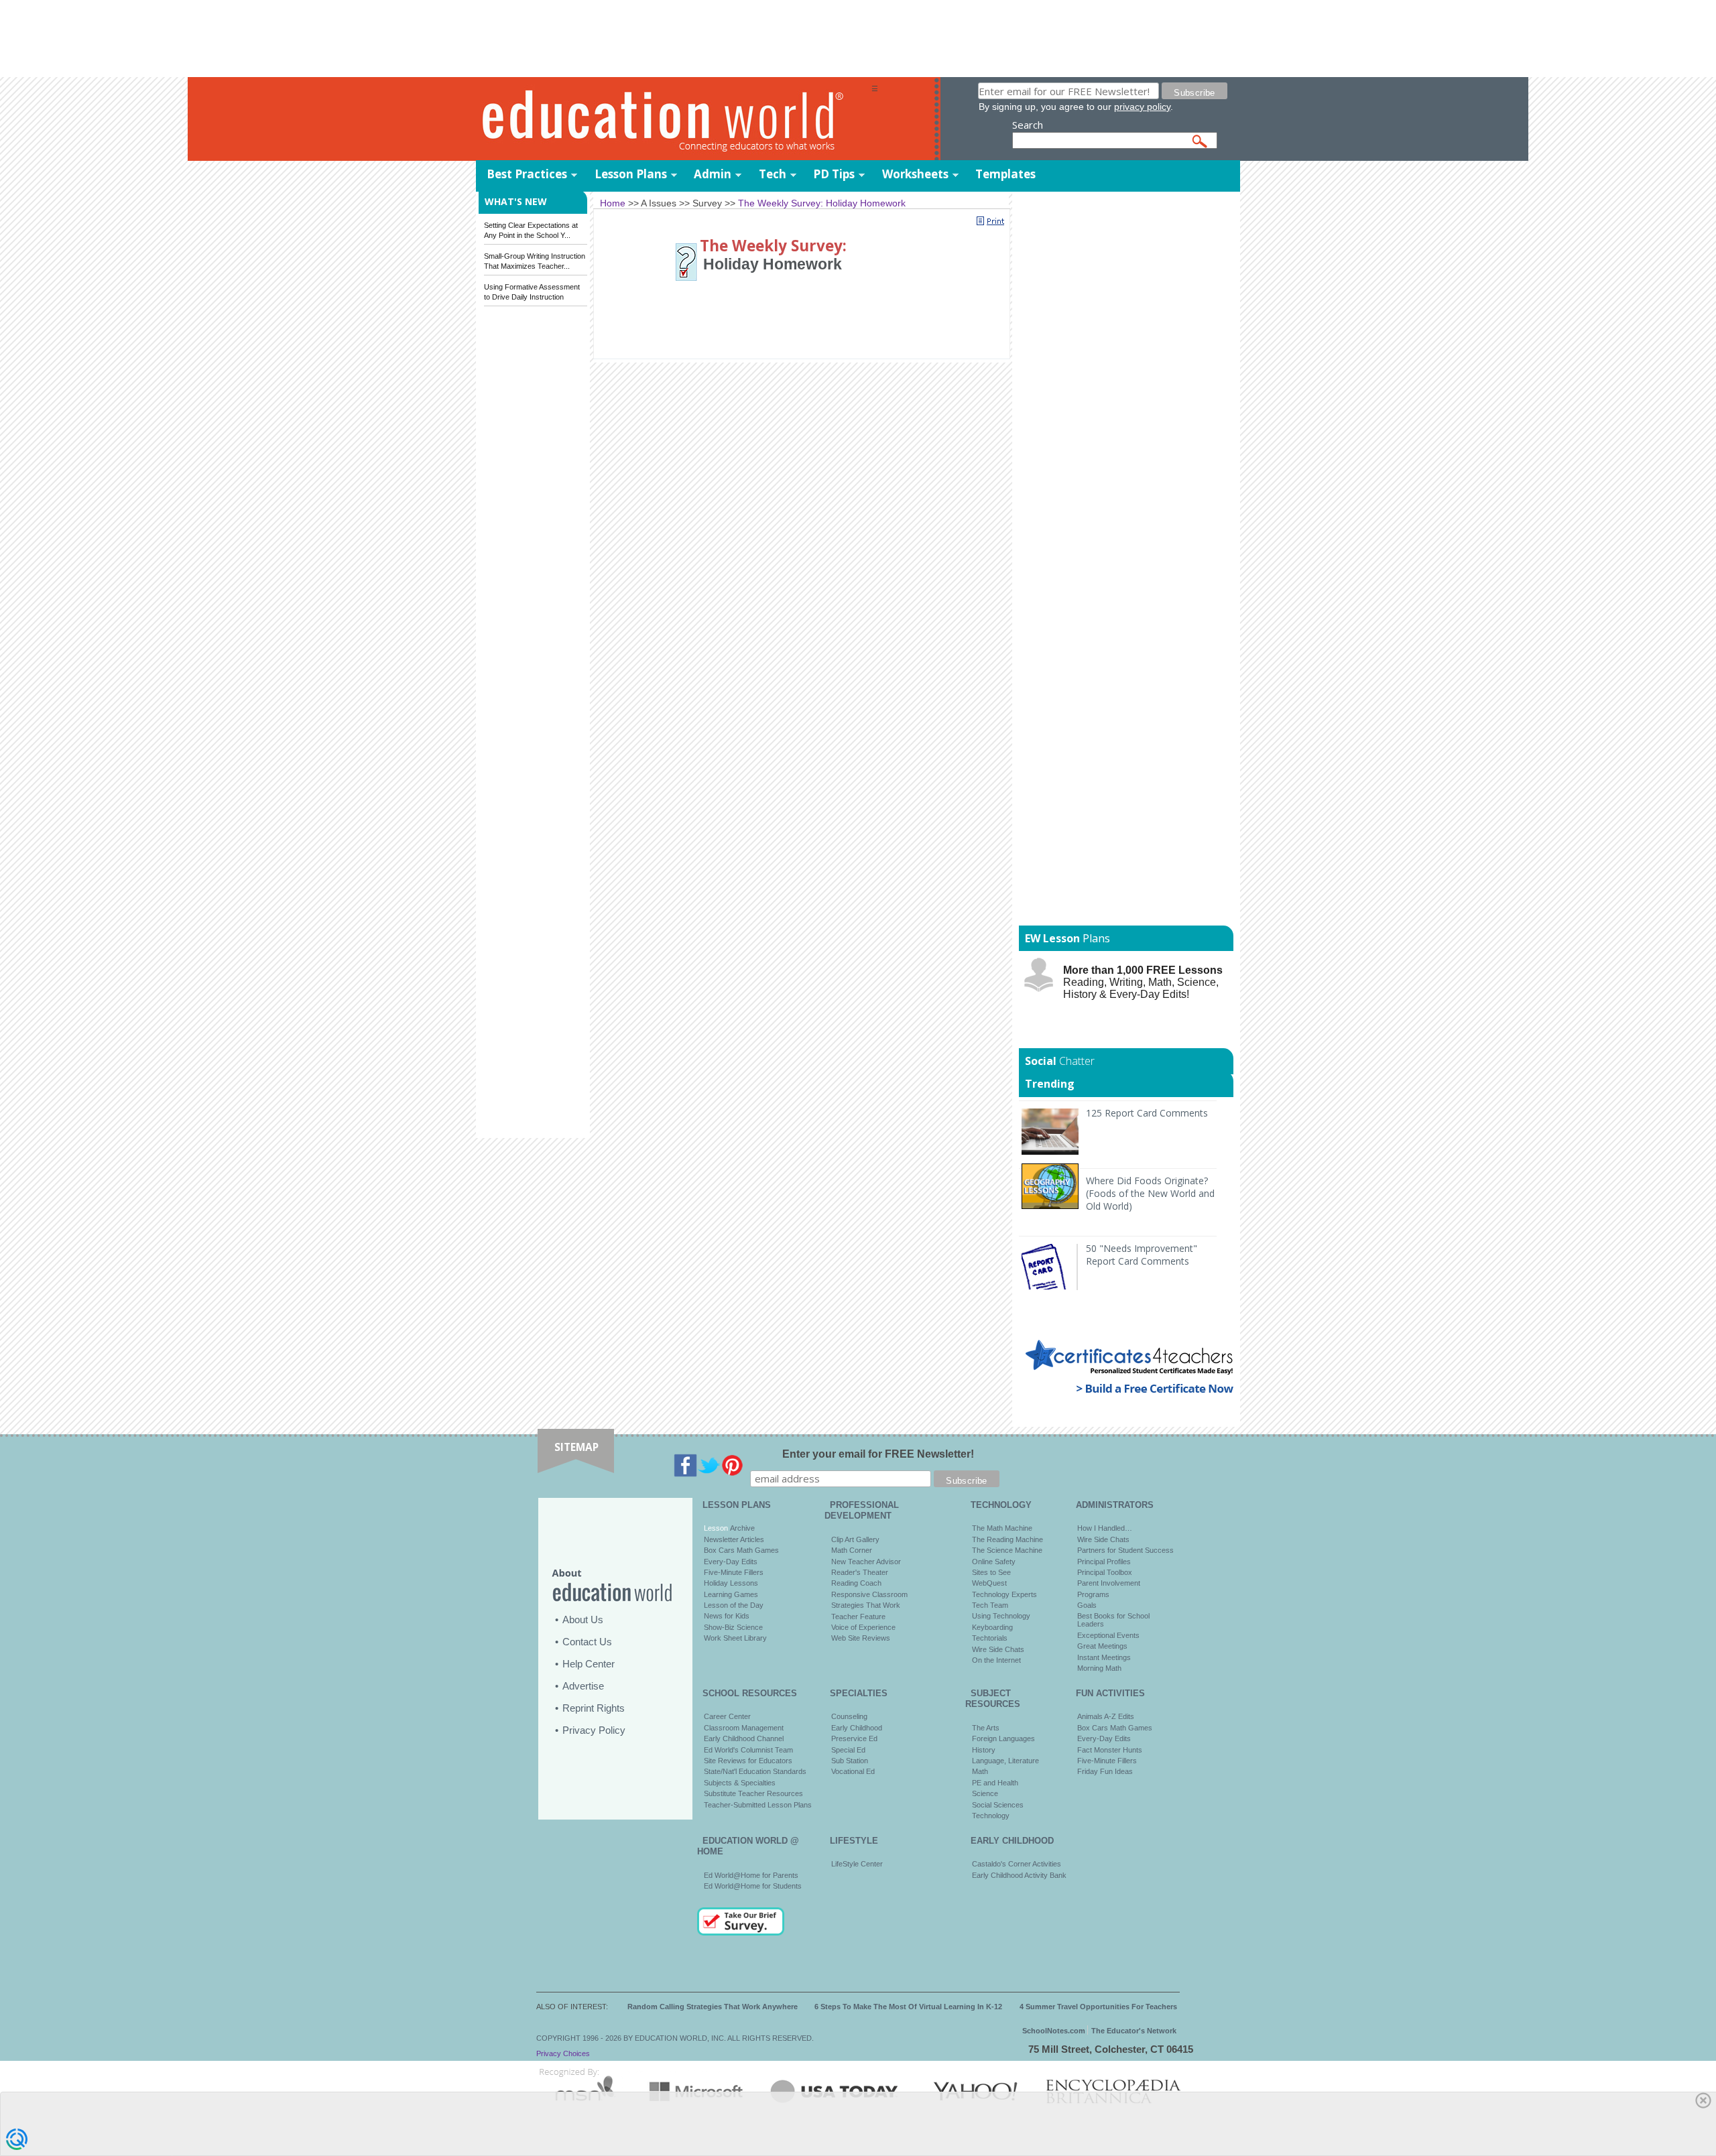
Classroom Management (744, 1728)
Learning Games (731, 1594)
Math (980, 1771)
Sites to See (991, 1572)
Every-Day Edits (731, 1562)
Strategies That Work (866, 1605)
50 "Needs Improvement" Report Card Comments (1142, 1255)
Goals (1087, 1605)
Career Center (727, 1716)
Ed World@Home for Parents (751, 1875)
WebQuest (989, 1583)
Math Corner (852, 1550)
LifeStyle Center (857, 1864)
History (984, 1750)
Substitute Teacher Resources (753, 1793)
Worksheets (915, 174)
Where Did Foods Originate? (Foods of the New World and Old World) (1150, 1193)
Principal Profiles (1104, 1562)
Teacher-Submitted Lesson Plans (758, 1805)
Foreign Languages (1003, 1738)
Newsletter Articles (734, 1539)
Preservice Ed (854, 1738)
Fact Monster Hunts (1110, 1750)
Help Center (589, 1664)
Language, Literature (1005, 1761)
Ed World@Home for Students (753, 1886)
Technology (991, 1816)
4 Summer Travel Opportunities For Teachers (1098, 2007)
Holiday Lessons (731, 1583)
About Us (583, 1620)
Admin (713, 174)
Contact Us (587, 1642)
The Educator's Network (1134, 2031)
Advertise (583, 1686)
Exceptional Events (1108, 1635)
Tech (773, 174)
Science (985, 1793)
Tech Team (990, 1605)
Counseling (849, 1716)
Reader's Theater (860, 1572)
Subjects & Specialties (740, 1783)
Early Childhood (857, 1728)
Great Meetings (1102, 1646)
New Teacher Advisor (866, 1562)
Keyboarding (992, 1627)
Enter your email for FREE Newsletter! (878, 1454)
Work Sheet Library (735, 1638)
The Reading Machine (1007, 1539)
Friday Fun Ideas (1105, 1771)
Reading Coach (856, 1583)
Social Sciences (998, 1805)
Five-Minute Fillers (734, 1572)
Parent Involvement (1109, 1583)
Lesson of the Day (734, 1605)
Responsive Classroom (869, 1594)
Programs (1093, 1594)
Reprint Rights (594, 1708)
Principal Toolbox (1105, 1572)
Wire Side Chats (998, 1649)
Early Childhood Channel (744, 1738)
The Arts (986, 1728)
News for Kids (727, 1616)
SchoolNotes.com (1054, 2031)
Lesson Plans (631, 174)
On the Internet (996, 1660)
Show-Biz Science (733, 1627)
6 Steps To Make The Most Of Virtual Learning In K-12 (908, 2007)
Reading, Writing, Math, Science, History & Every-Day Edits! (1143, 982)
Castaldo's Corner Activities (1017, 1864)
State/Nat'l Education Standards (755, 1771)
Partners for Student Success (1125, 1550)
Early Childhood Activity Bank (1019, 1875)
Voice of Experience (863, 1627)
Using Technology (1001, 1616)
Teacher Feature (858, 1616)
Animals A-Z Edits (1106, 1716)
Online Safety (994, 1562)
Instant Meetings (1104, 1657)
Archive (741, 1528)
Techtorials (990, 1638)
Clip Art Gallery (855, 1539)
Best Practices (527, 174)
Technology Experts (1004, 1594)
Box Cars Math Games (741, 1550)
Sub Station (850, 1761)
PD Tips (834, 174)
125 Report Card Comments (1147, 1113)
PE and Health (995, 1783)
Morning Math (1099, 1668)
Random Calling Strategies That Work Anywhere (713, 2007)
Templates (1005, 174)
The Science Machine (1007, 1550)
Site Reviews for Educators (748, 1761)
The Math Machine (1002, 1528)
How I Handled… (1105, 1528)
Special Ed (848, 1750)
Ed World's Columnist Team (748, 1750)
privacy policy (1142, 107)
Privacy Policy (594, 1730)
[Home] (674, 120)
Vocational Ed (853, 1771)
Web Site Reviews (861, 1638)
